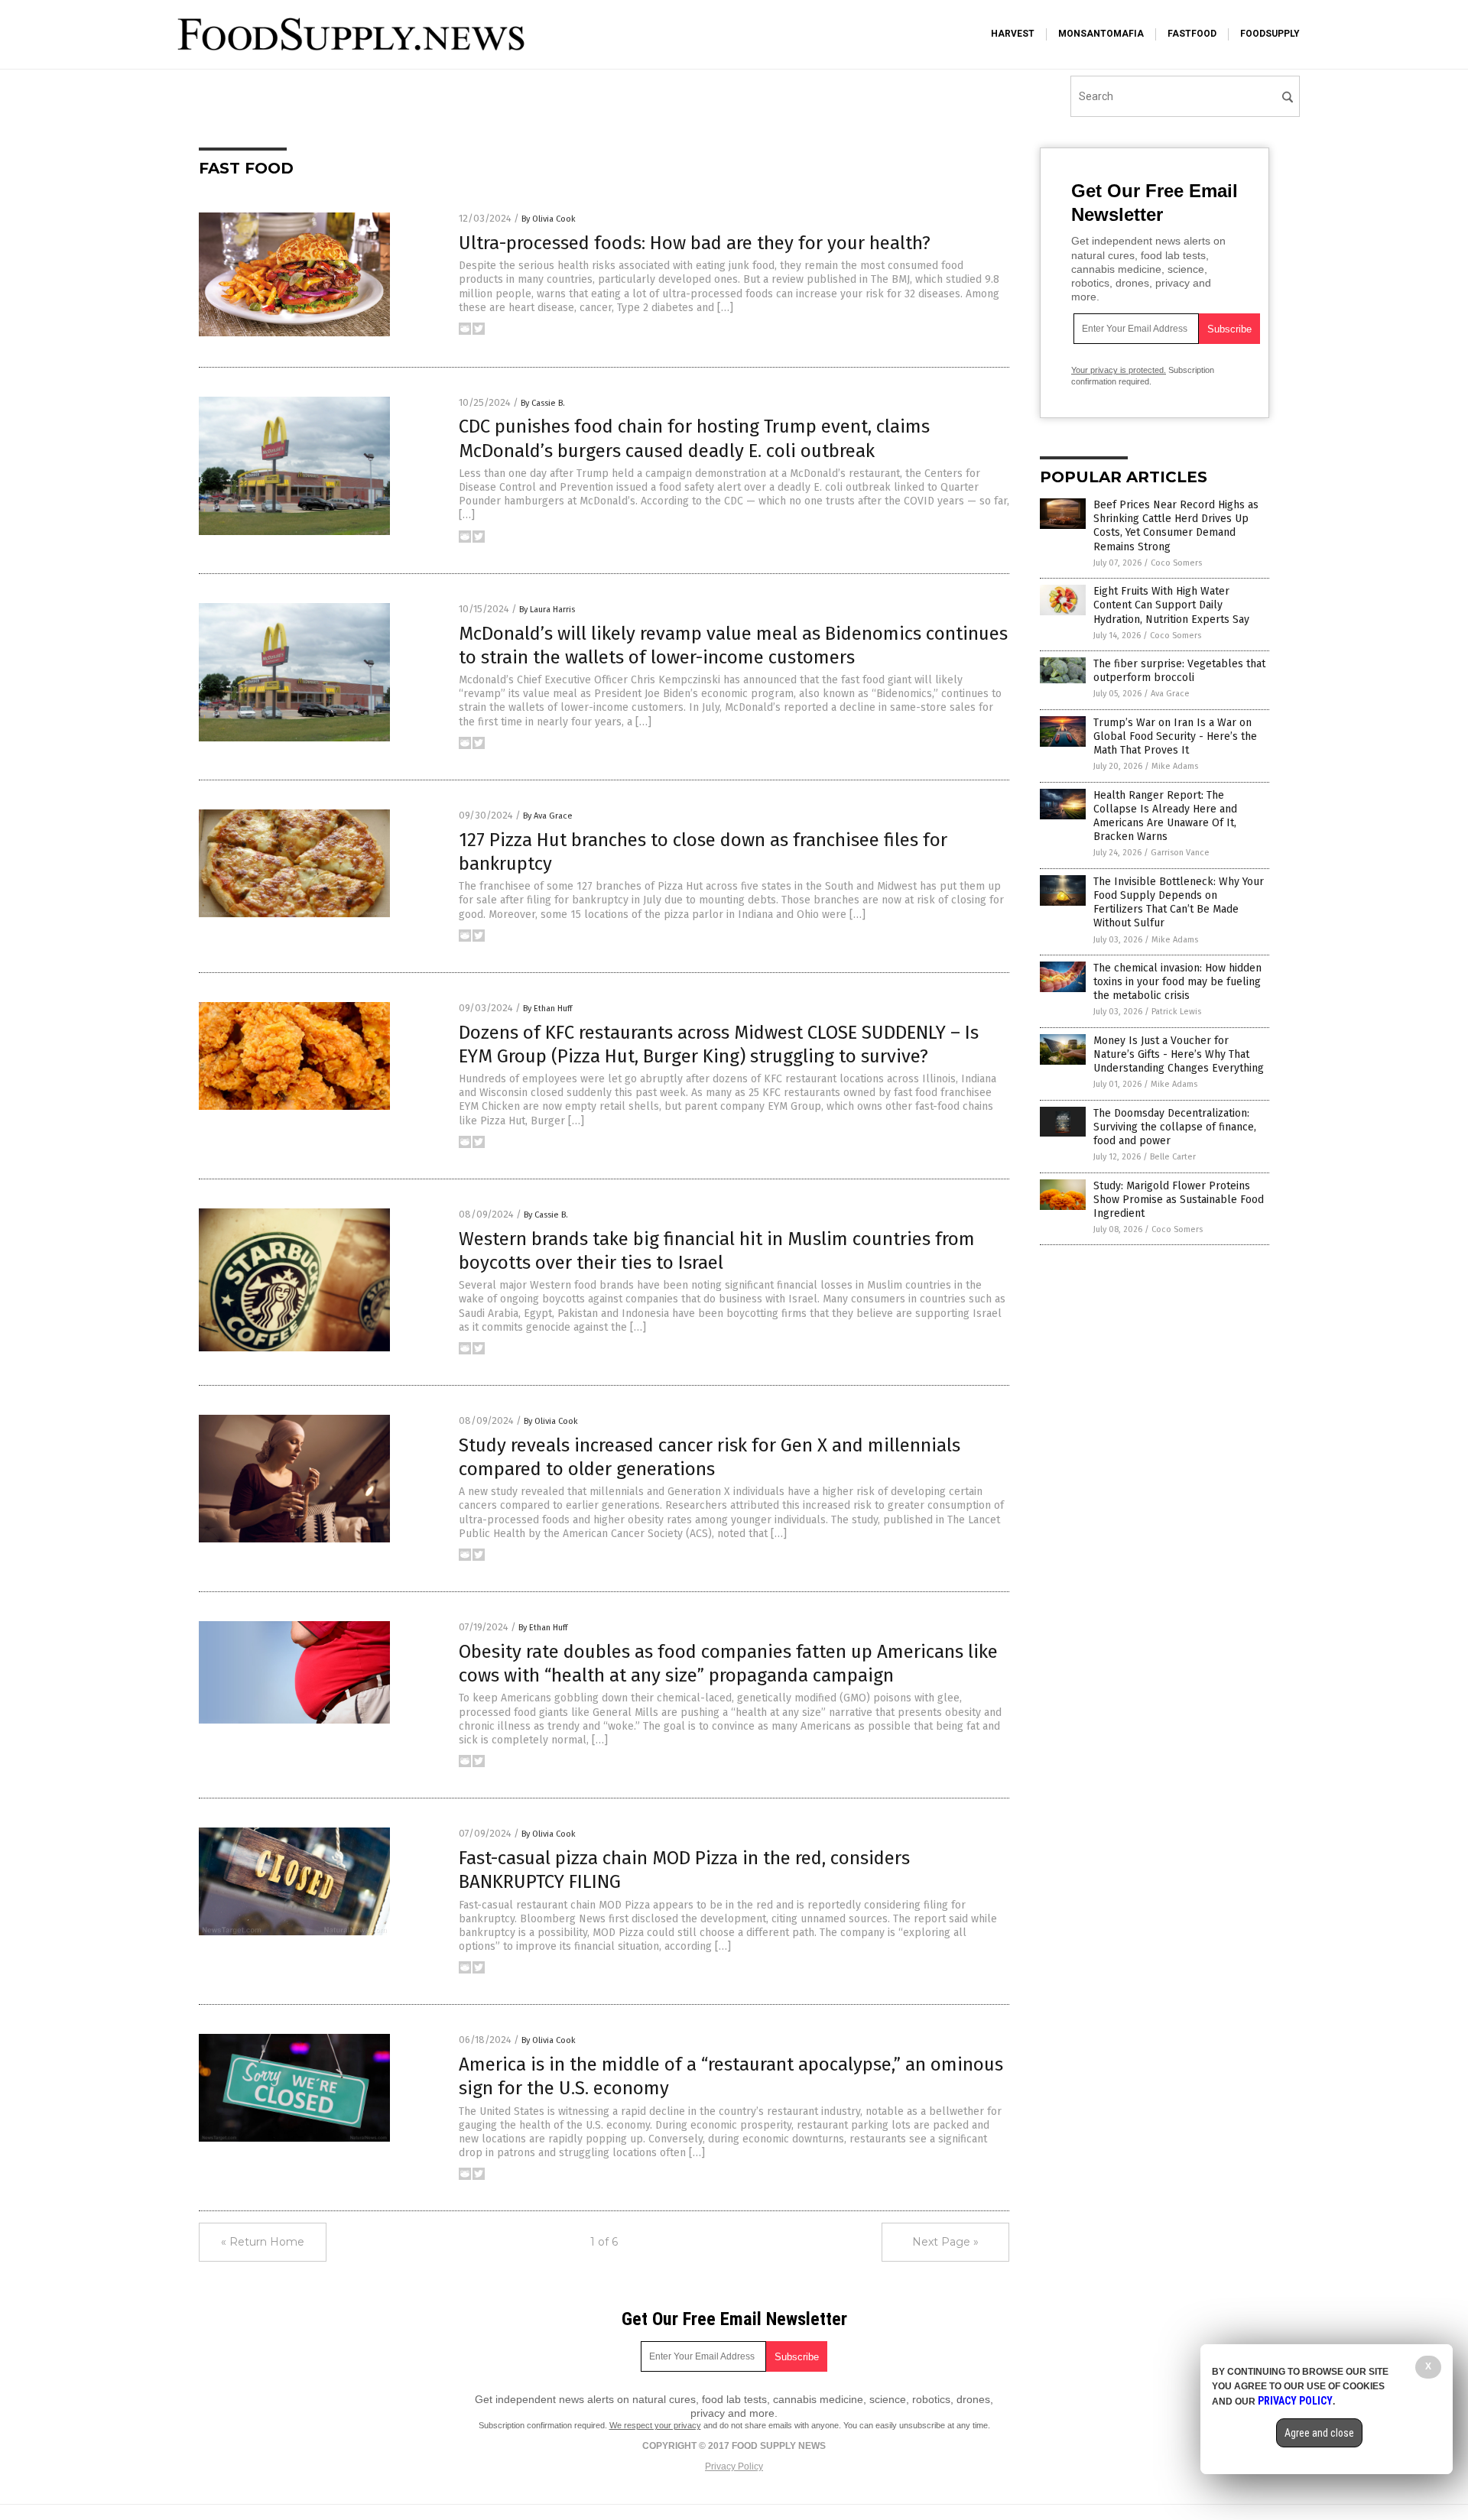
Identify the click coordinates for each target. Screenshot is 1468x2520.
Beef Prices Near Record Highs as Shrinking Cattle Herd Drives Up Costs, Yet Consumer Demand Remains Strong (1176, 526)
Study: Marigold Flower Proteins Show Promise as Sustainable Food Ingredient (1179, 1200)
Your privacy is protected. (1119, 370)
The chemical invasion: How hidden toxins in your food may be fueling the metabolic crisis (1177, 982)
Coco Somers (1176, 563)
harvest (1013, 34)
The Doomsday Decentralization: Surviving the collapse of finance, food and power (1175, 1127)
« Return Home (263, 2242)
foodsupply (1270, 34)
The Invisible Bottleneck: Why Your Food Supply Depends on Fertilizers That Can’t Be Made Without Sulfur (1179, 903)
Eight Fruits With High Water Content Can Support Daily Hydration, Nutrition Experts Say (1171, 605)
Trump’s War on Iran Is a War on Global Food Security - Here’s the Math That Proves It (1175, 736)
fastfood (1192, 34)
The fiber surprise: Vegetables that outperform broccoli (1179, 671)
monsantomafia (1101, 34)
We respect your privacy (655, 2425)
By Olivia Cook (549, 219)
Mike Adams (1175, 766)
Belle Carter (1173, 1157)
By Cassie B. (543, 403)
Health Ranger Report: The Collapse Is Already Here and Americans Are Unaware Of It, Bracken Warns (1165, 816)
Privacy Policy (734, 2466)
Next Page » (945, 2242)
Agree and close (1319, 2433)
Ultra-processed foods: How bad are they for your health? (695, 243)
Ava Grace (1170, 694)
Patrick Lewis (1176, 1012)
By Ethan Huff (547, 1009)
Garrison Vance (1180, 853)
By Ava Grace (548, 816)
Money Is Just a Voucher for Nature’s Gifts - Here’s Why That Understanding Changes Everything (1179, 1054)
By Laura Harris (547, 610)
